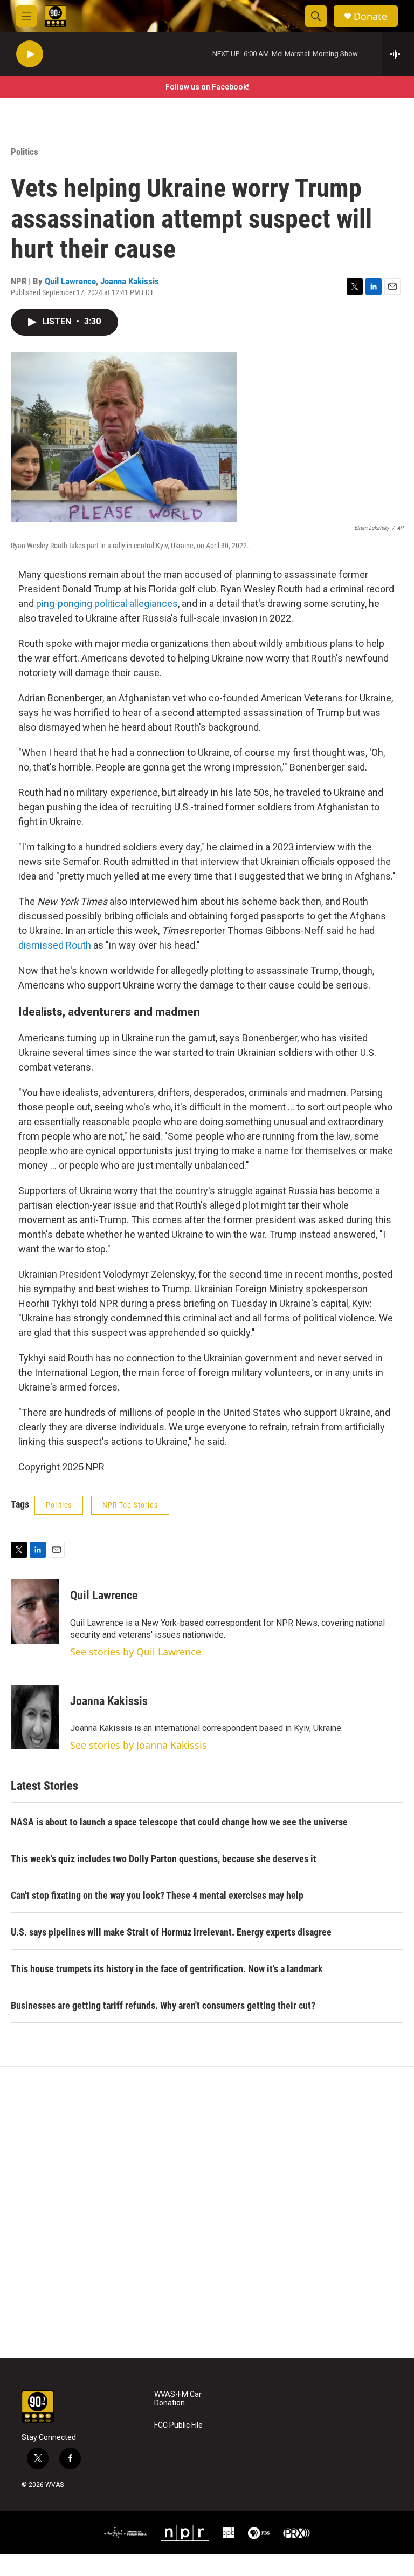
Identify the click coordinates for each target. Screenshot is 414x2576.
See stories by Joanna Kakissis (139, 1745)
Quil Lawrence (70, 281)
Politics (25, 152)
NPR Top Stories (130, 1505)
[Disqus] (207, 2212)
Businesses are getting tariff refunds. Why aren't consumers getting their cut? (163, 2005)
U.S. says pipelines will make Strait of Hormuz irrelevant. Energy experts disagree (171, 1932)
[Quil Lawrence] (35, 1612)
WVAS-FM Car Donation (178, 2399)
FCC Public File (178, 2425)
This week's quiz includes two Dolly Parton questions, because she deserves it (164, 1859)
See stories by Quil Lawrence (136, 1652)
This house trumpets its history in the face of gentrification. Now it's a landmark (167, 1969)
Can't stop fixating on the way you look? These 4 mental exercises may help (157, 1895)
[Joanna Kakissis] (35, 1717)
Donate (370, 16)
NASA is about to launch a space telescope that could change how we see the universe (179, 1822)
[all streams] (398, 54)
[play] (30, 54)
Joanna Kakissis (130, 281)
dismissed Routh (55, 945)
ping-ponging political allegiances (107, 604)
